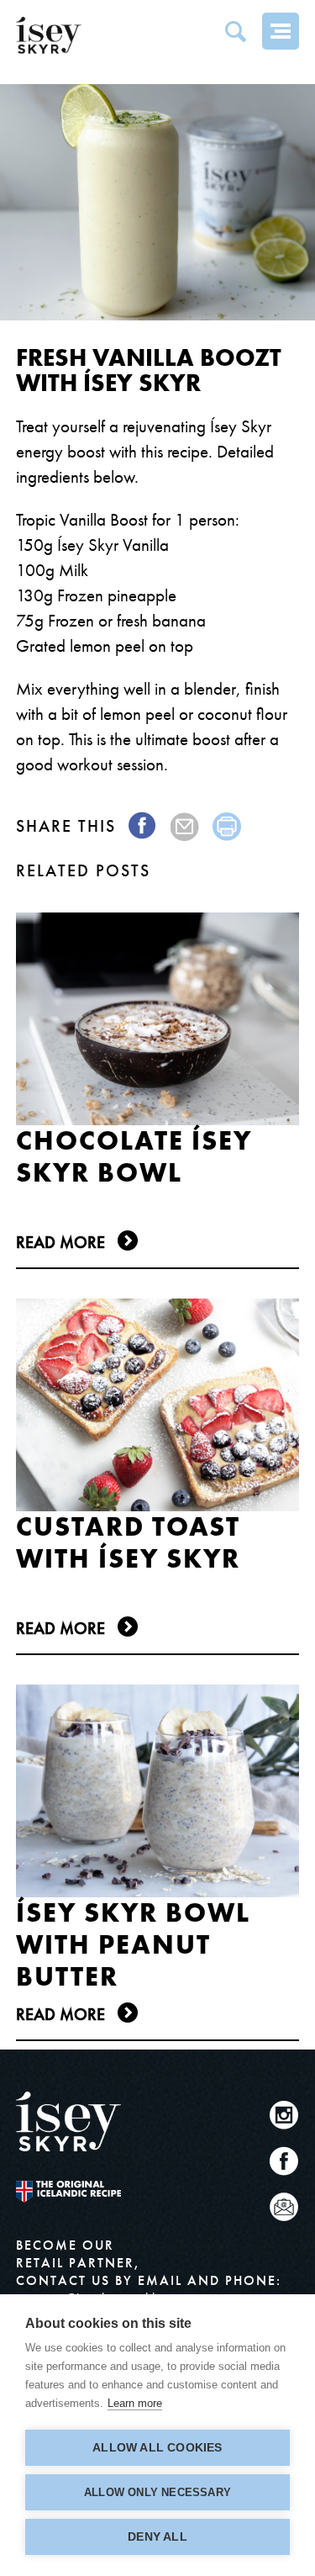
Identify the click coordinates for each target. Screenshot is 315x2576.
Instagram (284, 2115)
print (227, 826)
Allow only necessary (157, 2492)
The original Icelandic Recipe (68, 2192)
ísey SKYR (49, 35)
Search (235, 31)
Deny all (157, 2537)
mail (185, 826)
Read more (60, 1242)
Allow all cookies (157, 2448)
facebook (143, 826)
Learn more (135, 2403)
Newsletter (284, 2207)
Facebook (284, 2161)
